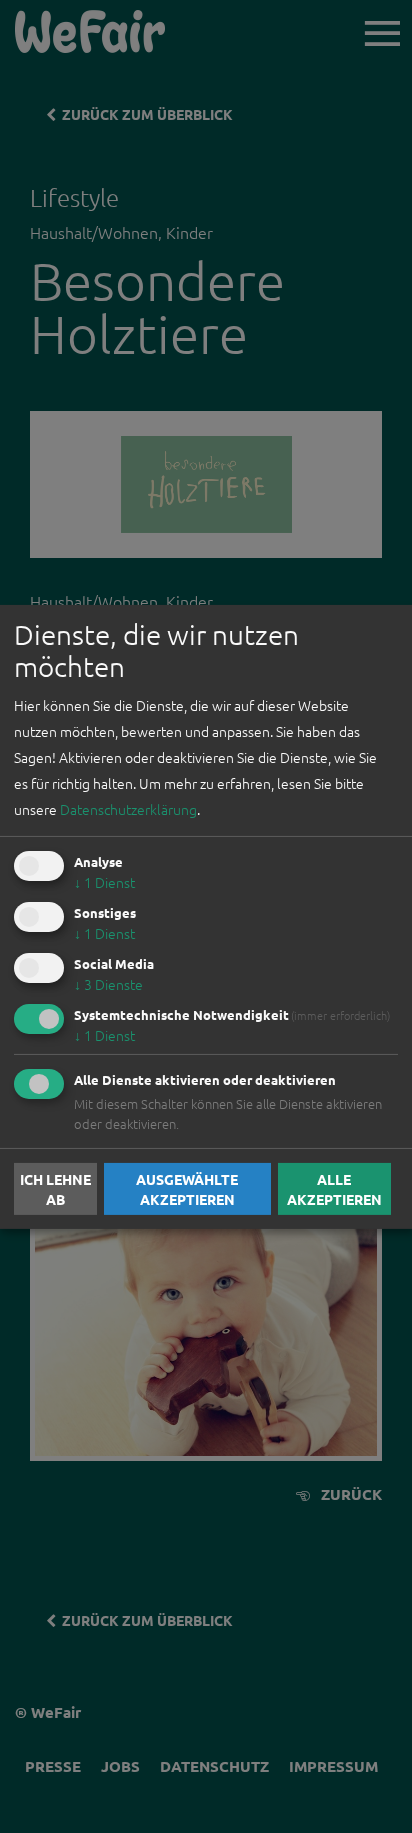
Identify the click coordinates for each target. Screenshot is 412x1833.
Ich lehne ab (55, 1189)
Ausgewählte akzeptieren (187, 1189)
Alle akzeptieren (334, 1189)
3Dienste (108, 984)
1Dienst (104, 882)
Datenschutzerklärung (128, 809)
